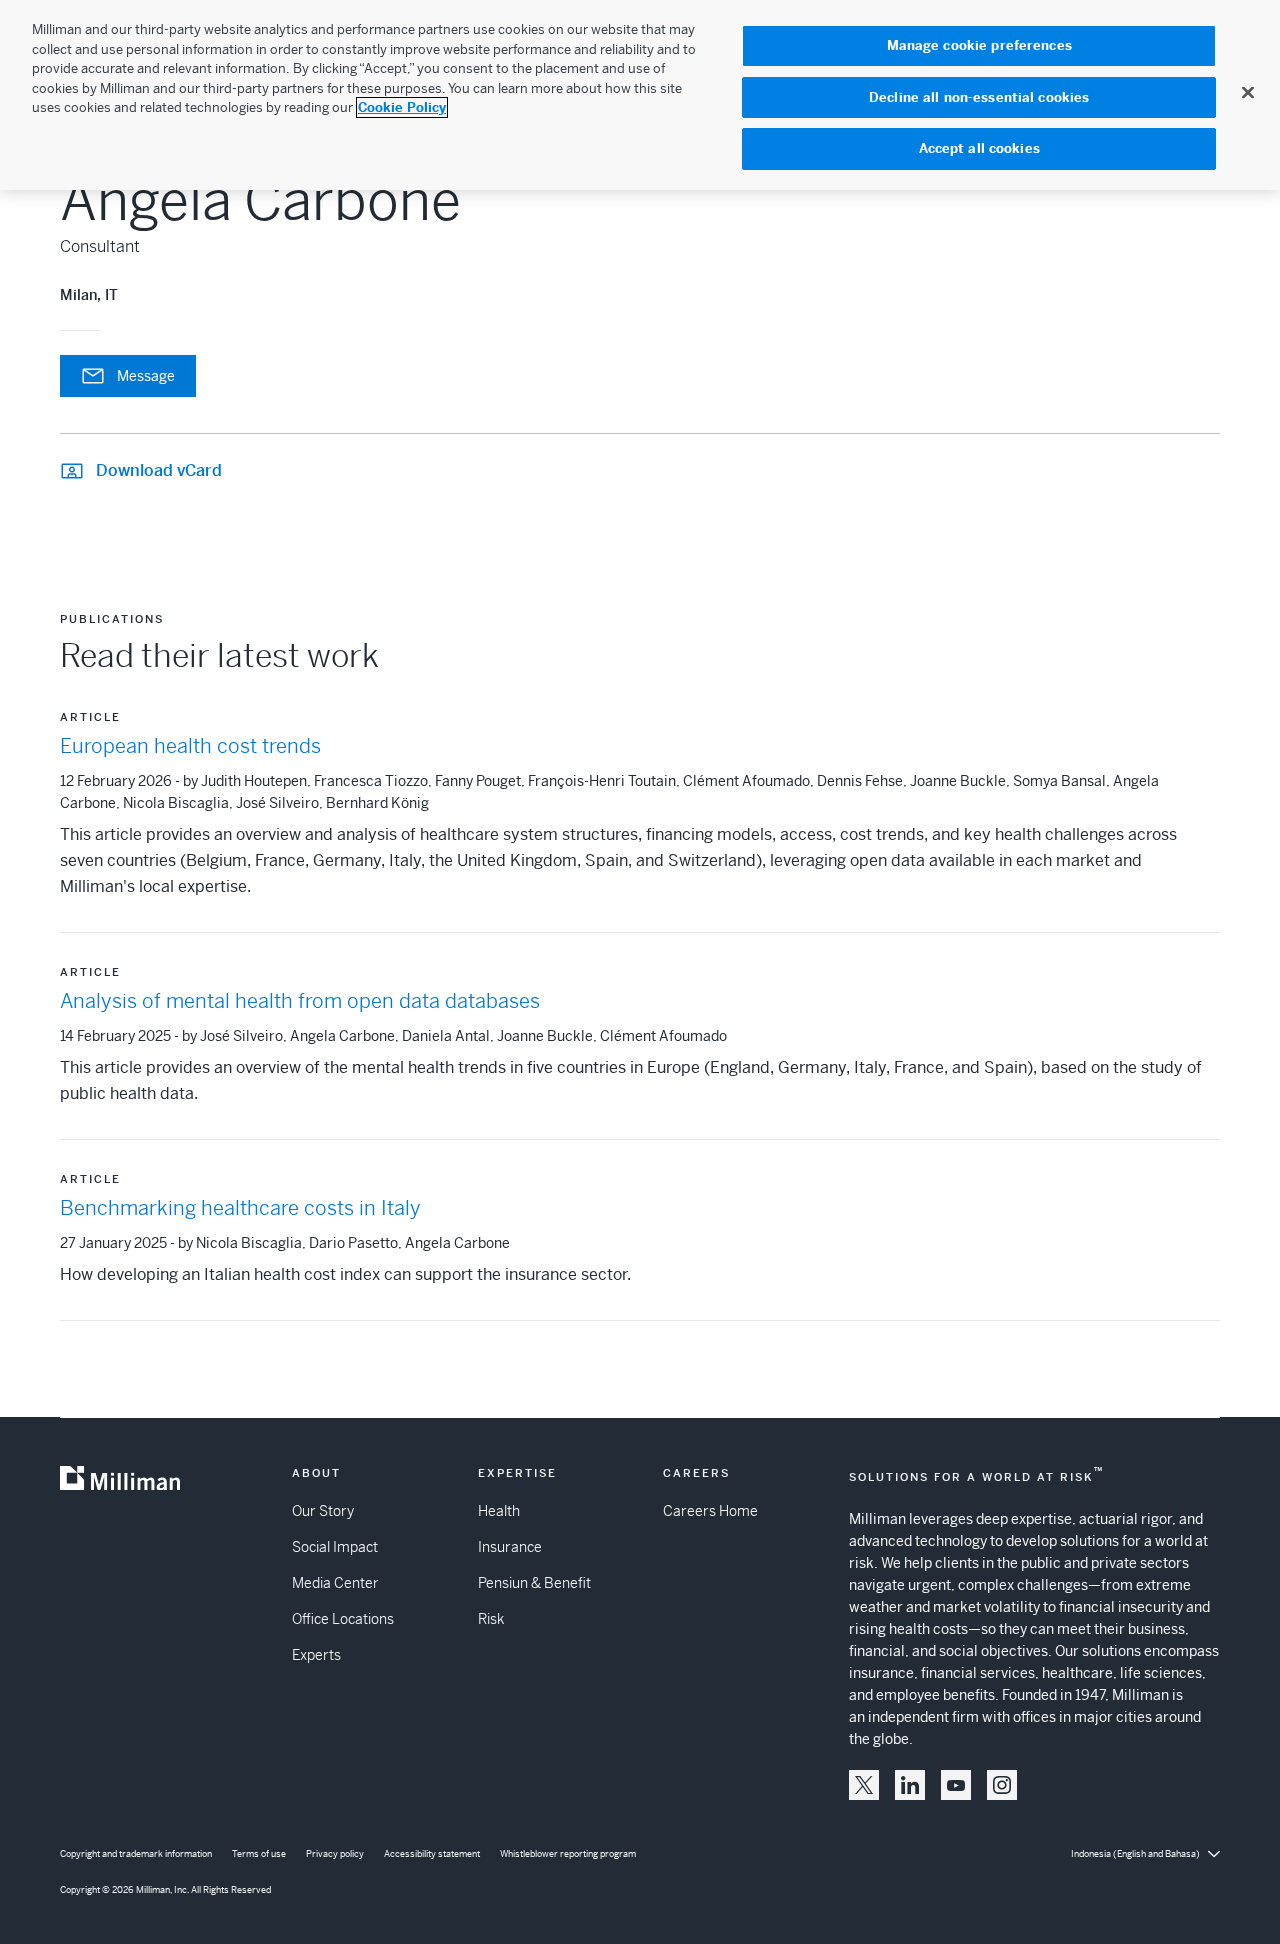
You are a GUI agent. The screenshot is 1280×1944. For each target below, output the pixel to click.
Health (499, 1511)
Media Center (335, 1583)
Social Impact (335, 1547)
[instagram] (1002, 1785)
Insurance (510, 1547)
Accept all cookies (979, 148)
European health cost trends (190, 746)
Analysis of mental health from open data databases (300, 1001)
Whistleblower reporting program (568, 1854)
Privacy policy (335, 1854)
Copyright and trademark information (136, 1854)
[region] (640, 95)
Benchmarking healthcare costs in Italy (240, 1208)
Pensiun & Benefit (534, 1583)
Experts (316, 1655)
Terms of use (259, 1854)
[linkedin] (910, 1785)
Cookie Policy (402, 107)
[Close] (1248, 92)
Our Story (323, 1511)
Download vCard (159, 470)
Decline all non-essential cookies (979, 97)
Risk (491, 1619)
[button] (864, 1785)
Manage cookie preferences (979, 45)
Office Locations (343, 1619)
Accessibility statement (432, 1854)
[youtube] (956, 1785)
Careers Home (710, 1511)
